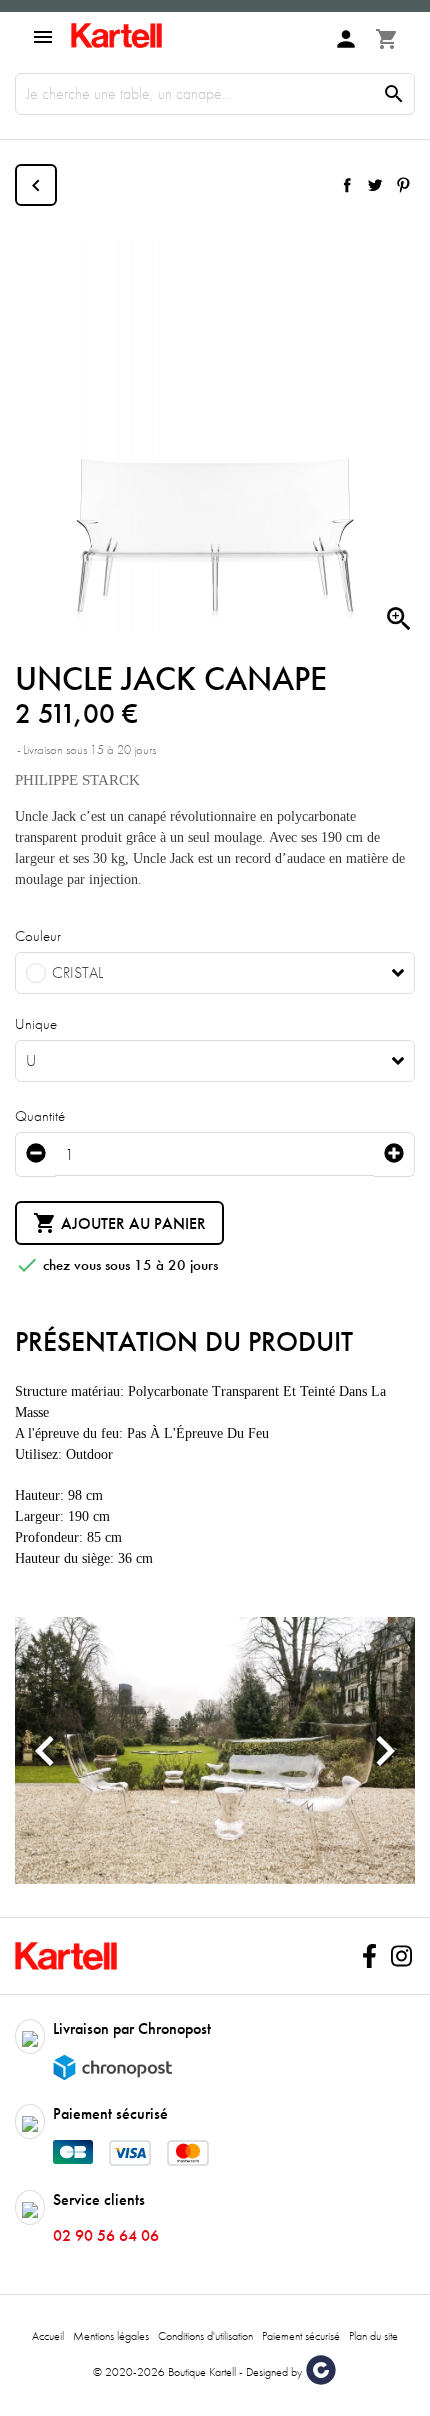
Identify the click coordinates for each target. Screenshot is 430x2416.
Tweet (375, 185)
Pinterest (403, 185)
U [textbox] (31, 1061)
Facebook (369, 1956)
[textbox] (200, 973)
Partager (347, 185)
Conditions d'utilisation (205, 2336)
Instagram (401, 1956)
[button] (45, 1750)
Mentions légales (111, 2336)
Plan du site (373, 2336)
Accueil (48, 2336)
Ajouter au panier (119, 1223)
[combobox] (215, 973)
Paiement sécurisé (301, 2336)
